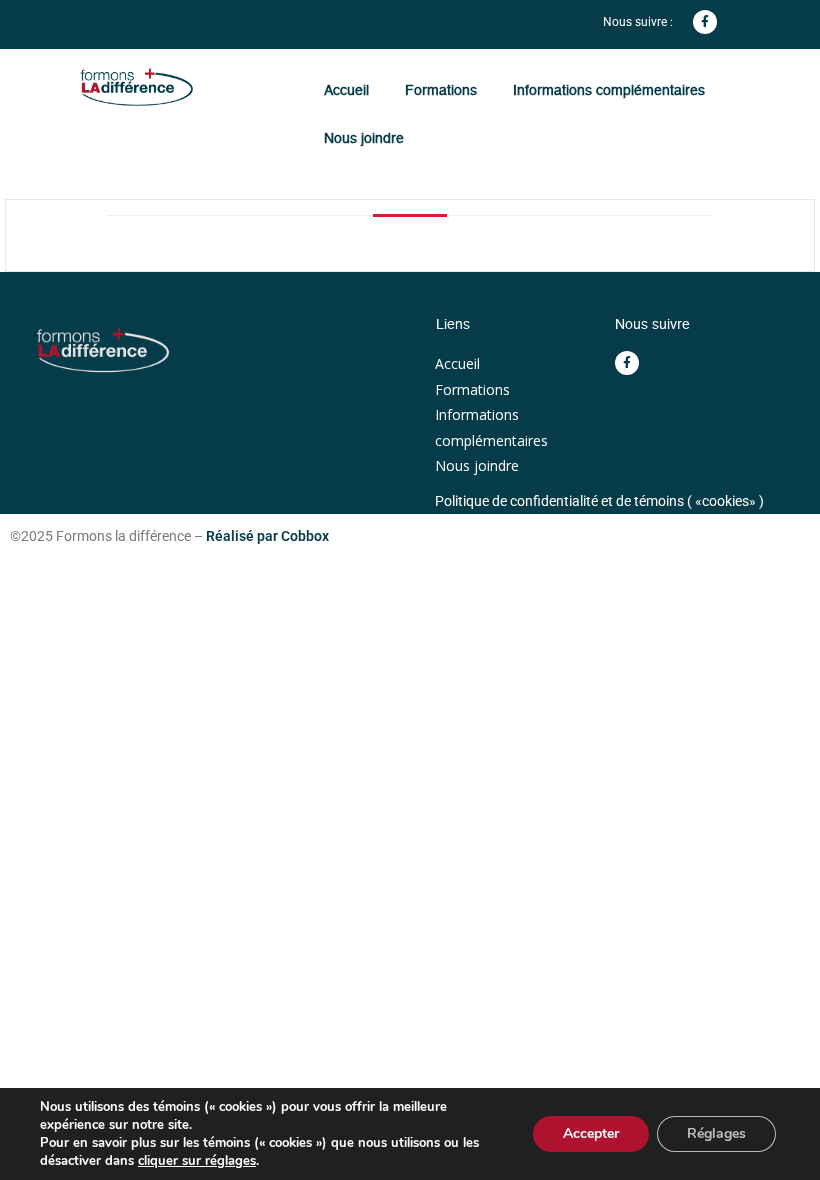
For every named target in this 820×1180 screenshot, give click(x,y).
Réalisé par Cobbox (267, 536)
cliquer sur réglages (197, 1161)
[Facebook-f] (705, 22)
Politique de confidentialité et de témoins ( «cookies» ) (599, 501)
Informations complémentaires (609, 90)
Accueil (346, 90)
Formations (441, 90)
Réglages (716, 1133)
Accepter (591, 1133)
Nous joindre (364, 138)
